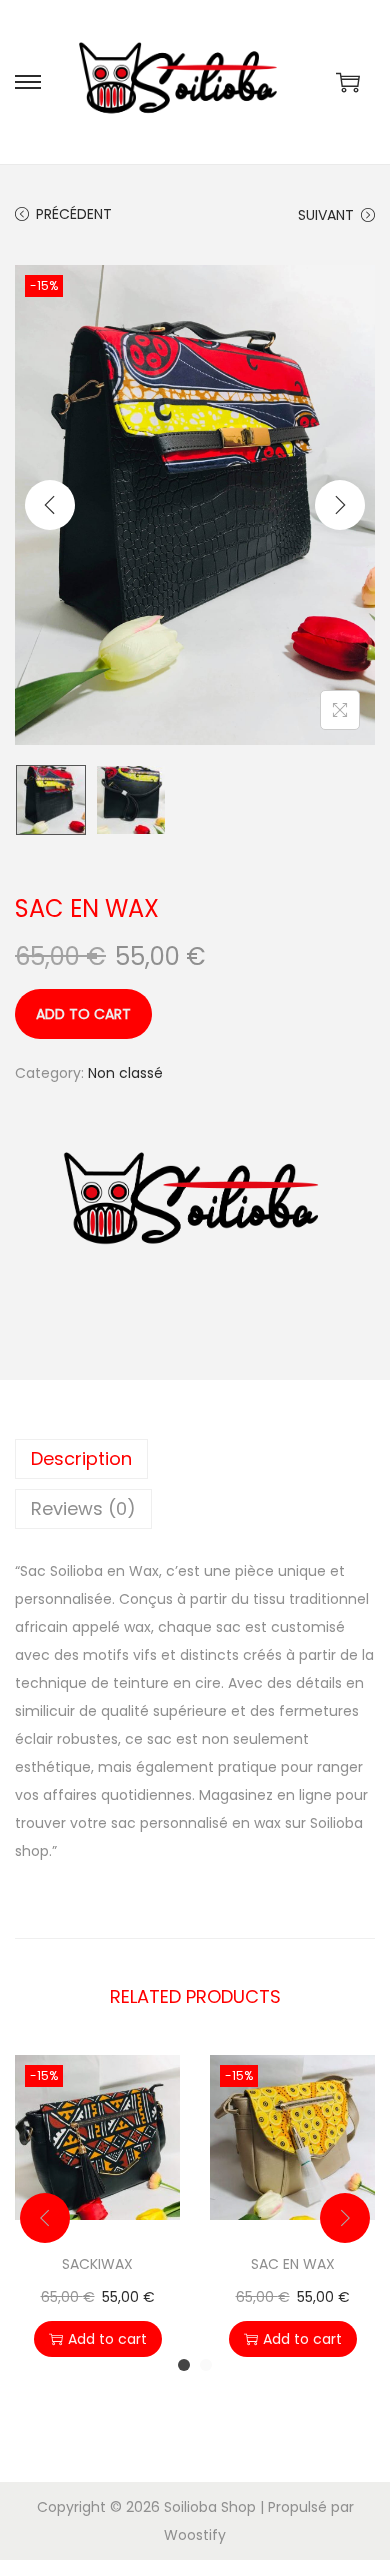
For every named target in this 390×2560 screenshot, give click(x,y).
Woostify (195, 2535)
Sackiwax (97, 2264)
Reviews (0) (83, 1508)
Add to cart (83, 1014)
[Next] (340, 505)
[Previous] (50, 505)
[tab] (195, 1459)
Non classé (125, 1073)
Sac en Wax (293, 2264)
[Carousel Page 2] (206, 2365)
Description (81, 1458)
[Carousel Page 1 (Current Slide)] (184, 2365)
